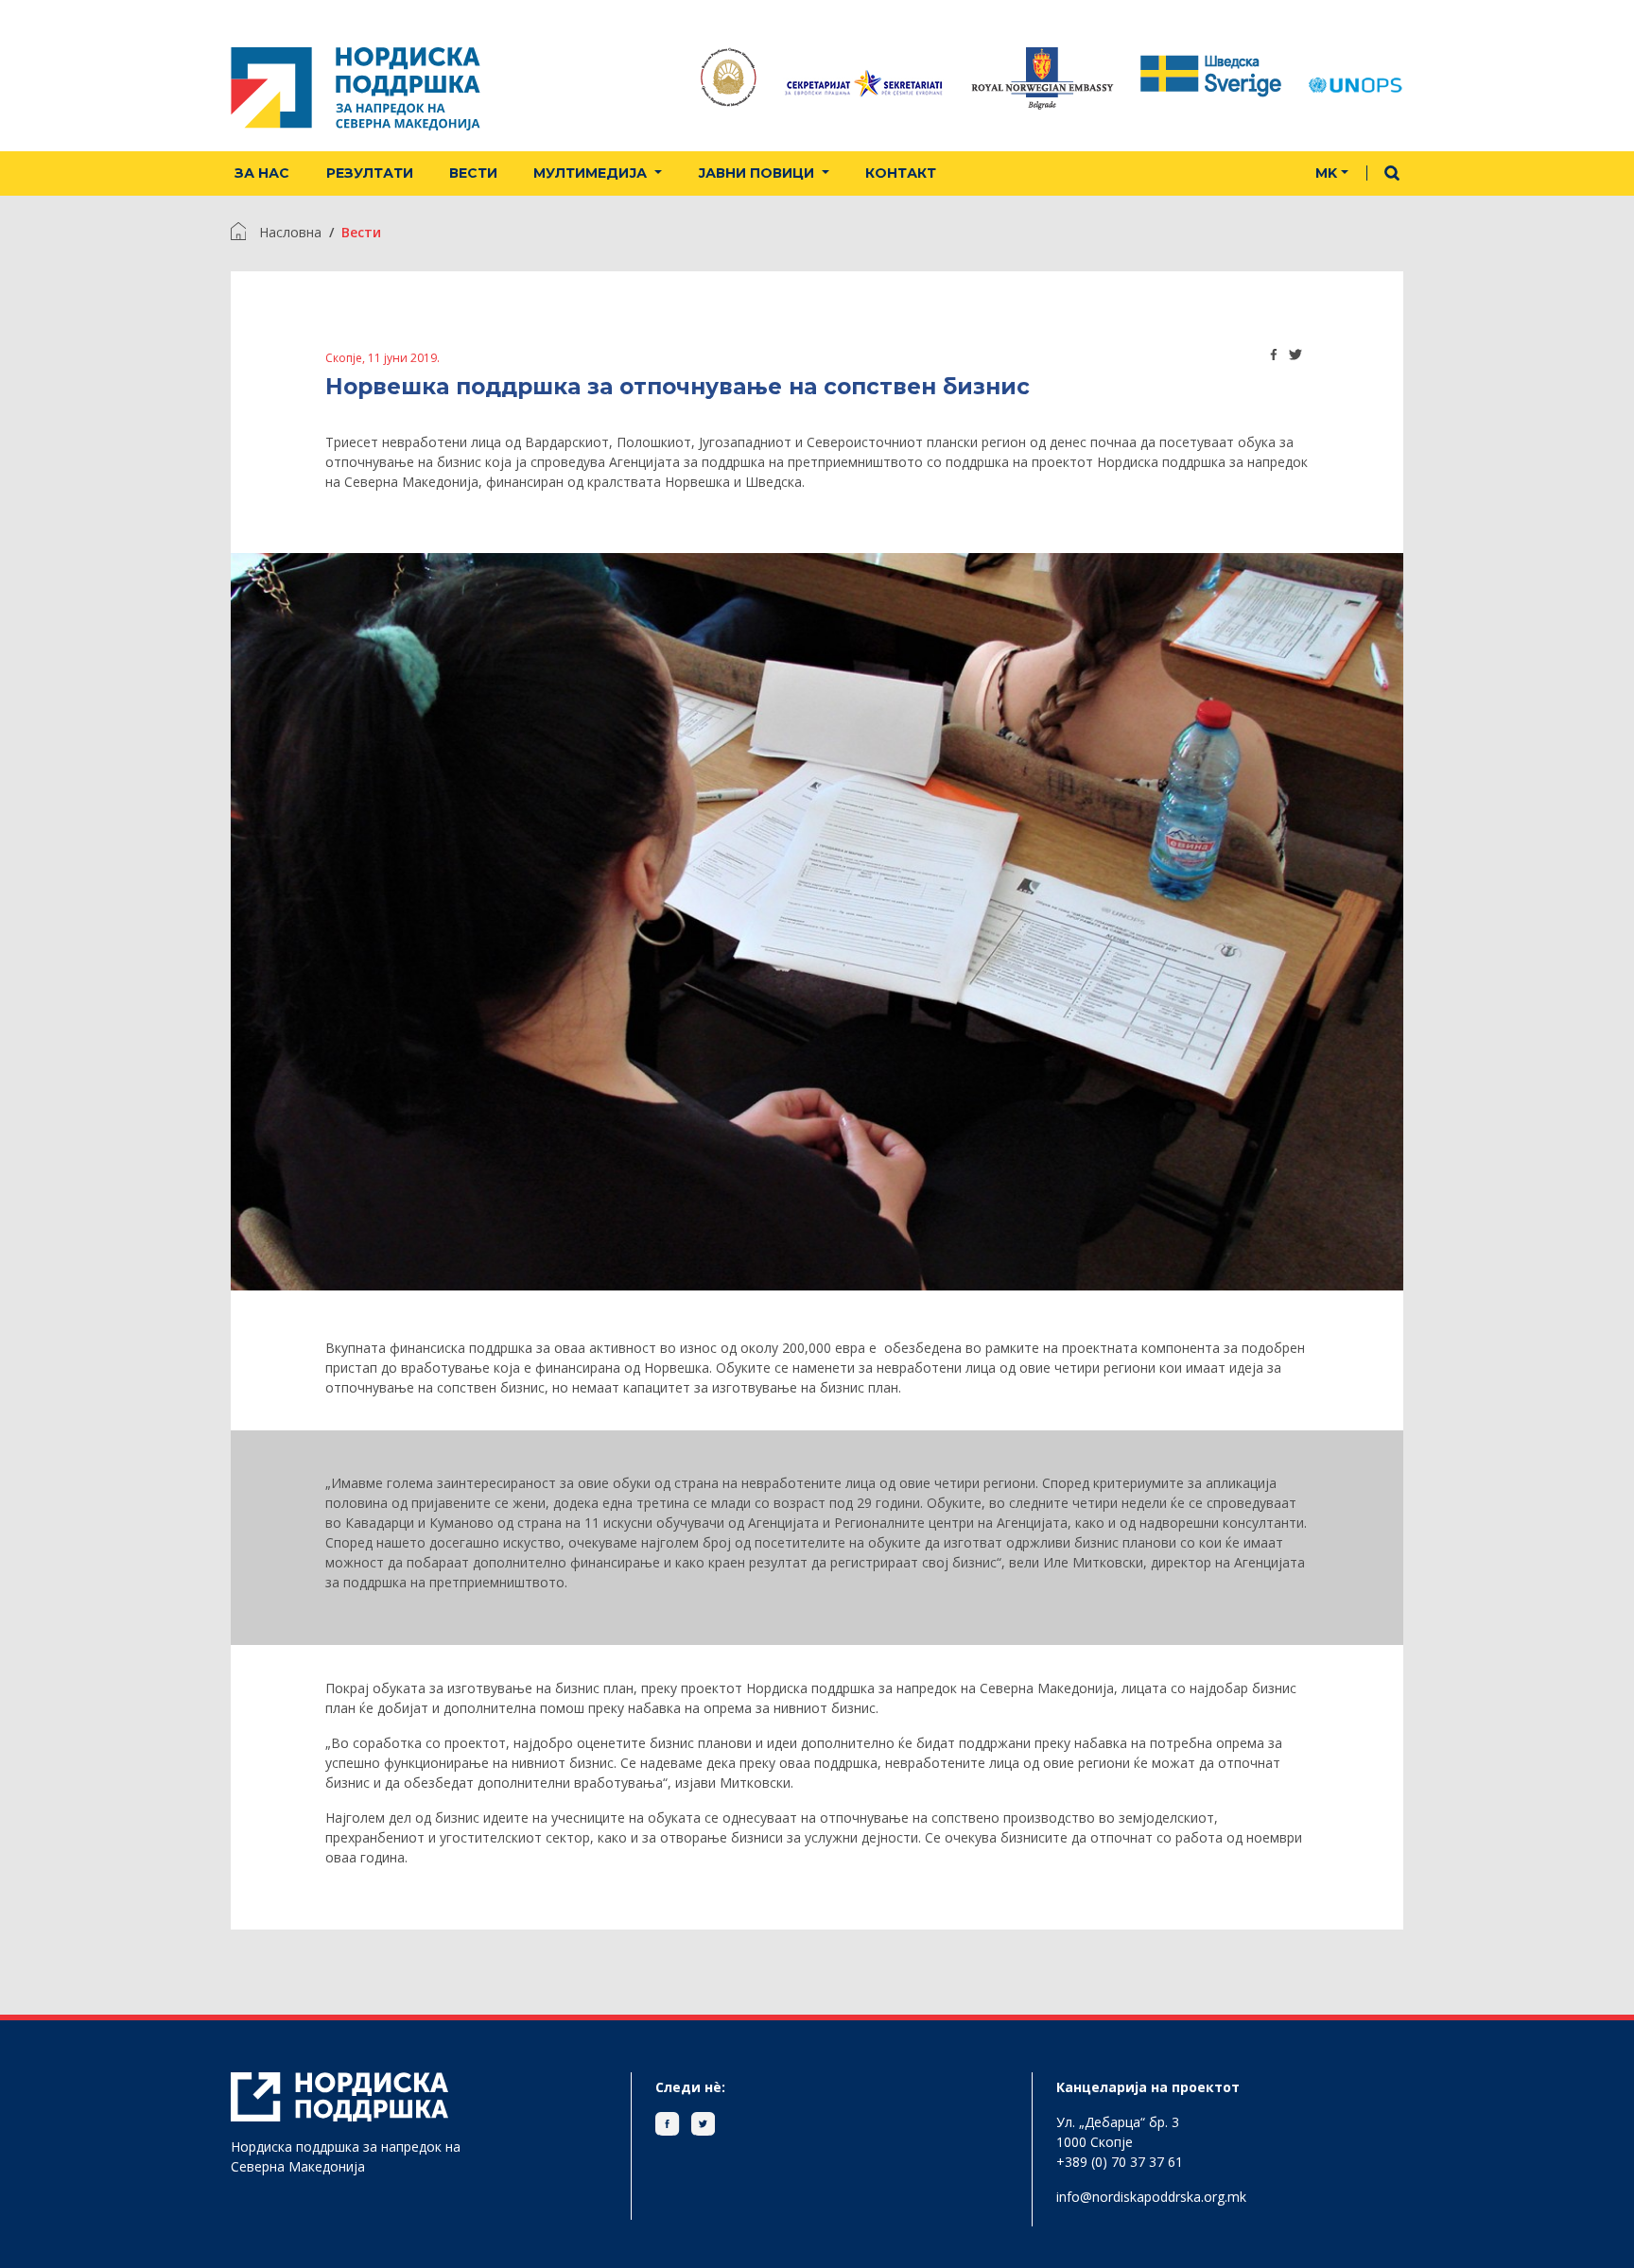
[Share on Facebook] (1275, 355)
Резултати (370, 173)
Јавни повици (758, 173)
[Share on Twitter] (1295, 355)
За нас (262, 173)
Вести (473, 173)
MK (1326, 173)
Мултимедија (592, 173)
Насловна (290, 232)
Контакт (901, 173)
